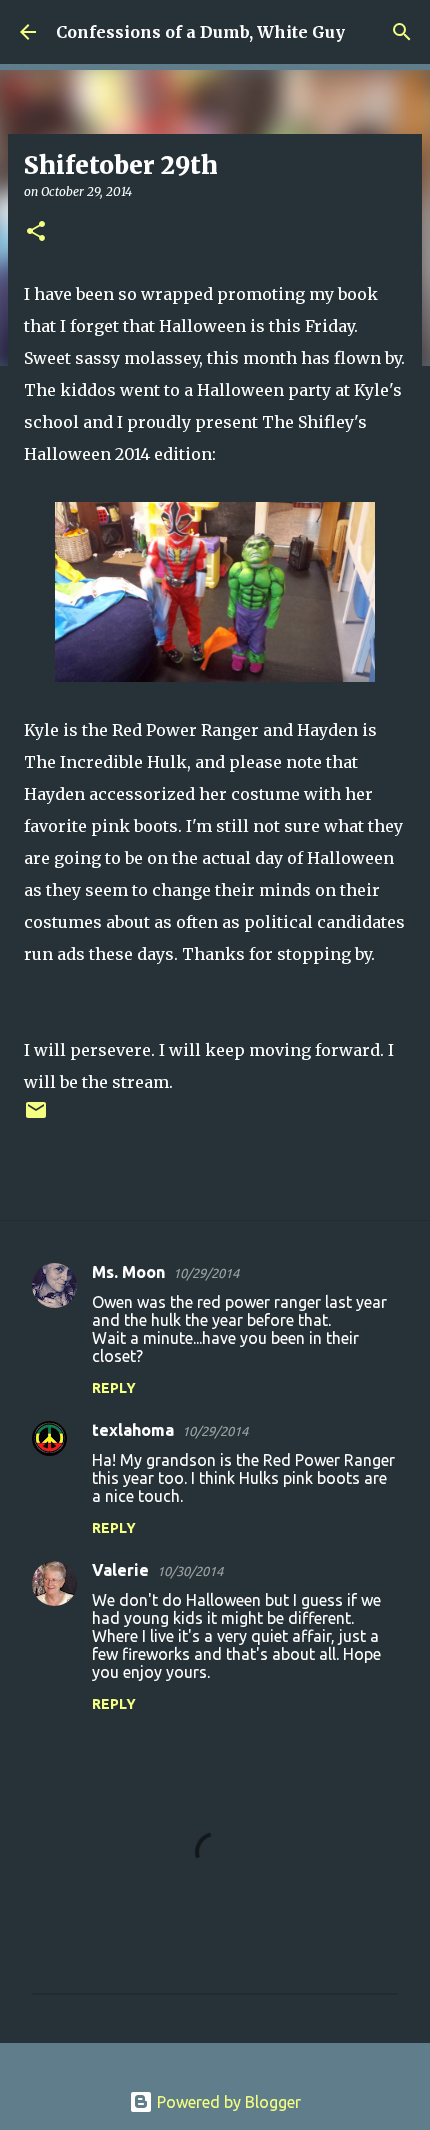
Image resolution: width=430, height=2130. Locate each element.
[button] (36, 232)
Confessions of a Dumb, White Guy (200, 32)
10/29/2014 (206, 1273)
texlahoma (133, 1430)
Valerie (120, 1570)
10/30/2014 (190, 1571)
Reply (114, 1388)
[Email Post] (36, 1117)
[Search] (402, 32)
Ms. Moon (128, 1272)
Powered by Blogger (227, 2102)
